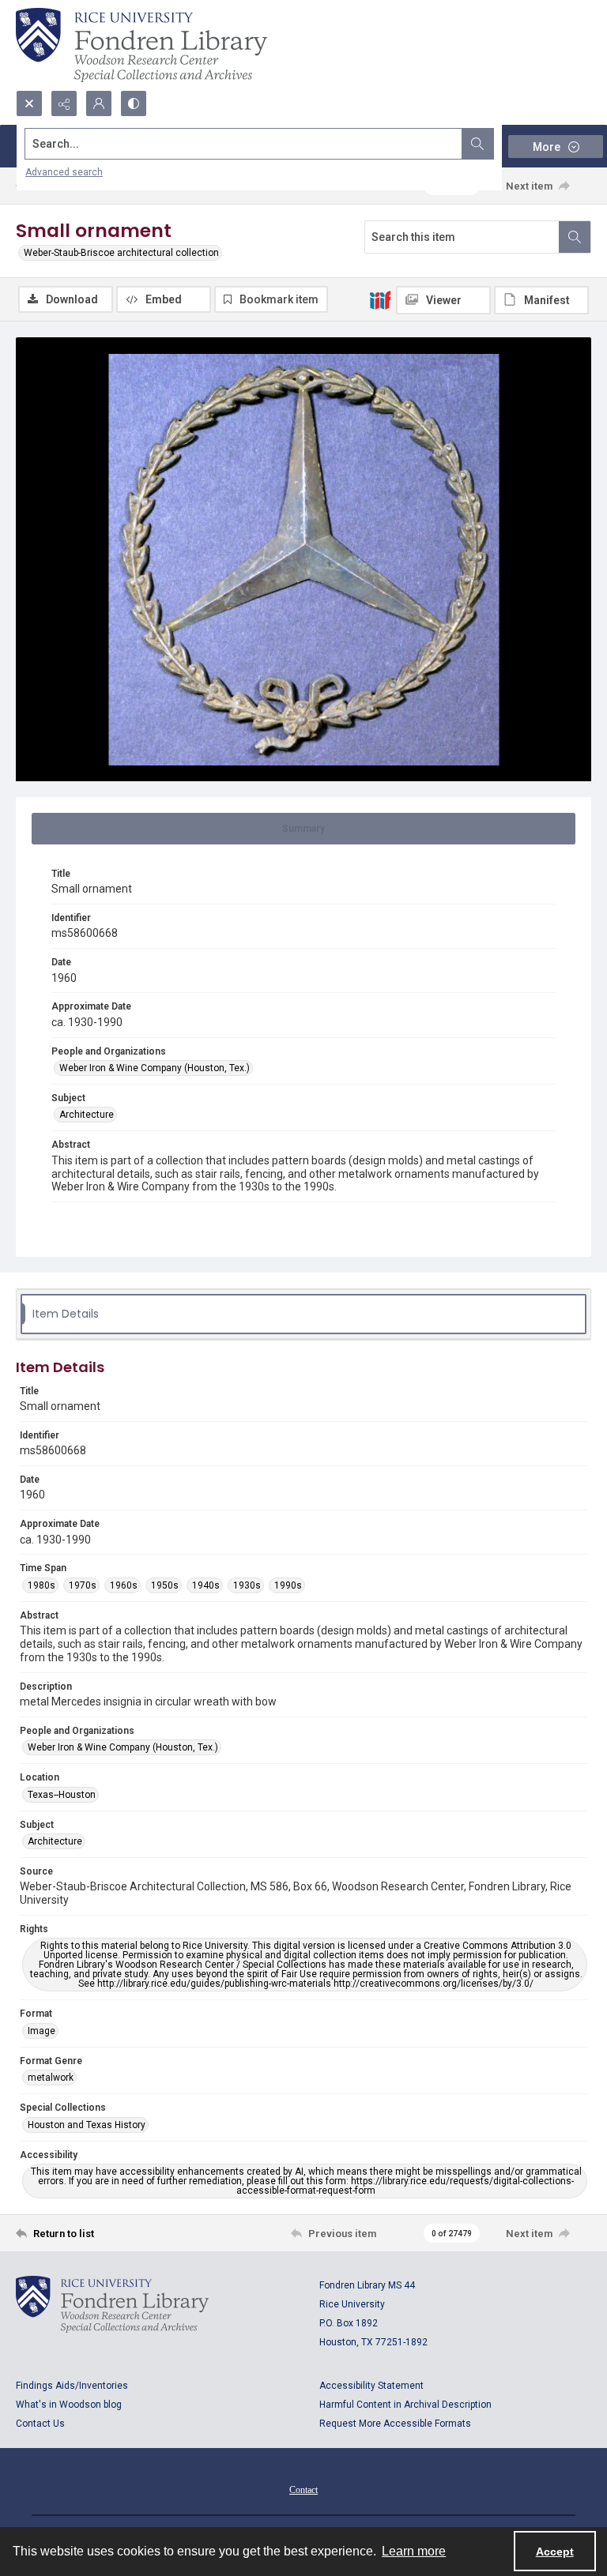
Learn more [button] (414, 2551)
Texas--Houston (62, 1795)
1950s (165, 1585)
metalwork (51, 2078)
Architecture (87, 1115)
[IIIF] (380, 299)
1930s (247, 1585)
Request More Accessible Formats (395, 2424)
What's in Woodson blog (69, 2405)
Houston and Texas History (87, 2125)
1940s (206, 1585)
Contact (303, 2490)
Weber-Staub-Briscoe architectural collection (121, 253)
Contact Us (40, 2424)
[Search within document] (575, 237)
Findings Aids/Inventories (72, 2386)
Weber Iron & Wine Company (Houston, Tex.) (155, 1068)
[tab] (303, 829)
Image (41, 2031)
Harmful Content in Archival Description (405, 2405)
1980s (41, 1585)
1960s (124, 1585)
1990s (288, 1585)
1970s (83, 1585)
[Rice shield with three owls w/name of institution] (141, 45)
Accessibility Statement (371, 2386)
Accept (555, 2552)
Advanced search (64, 172)
